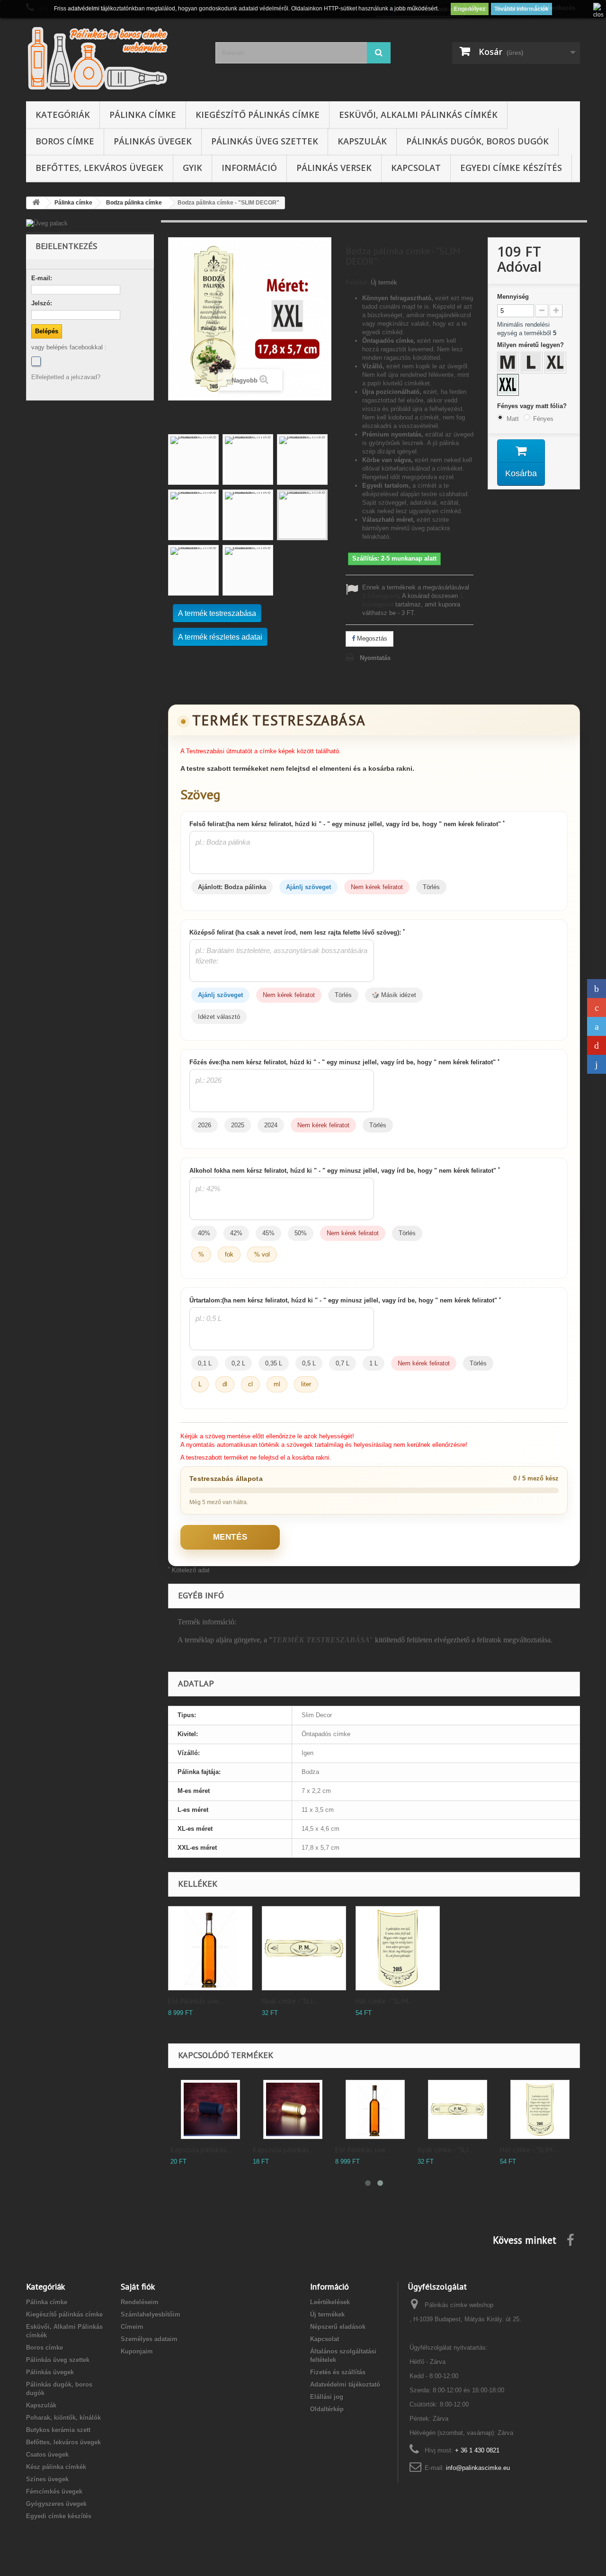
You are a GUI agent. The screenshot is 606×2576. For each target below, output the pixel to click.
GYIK (192, 168)
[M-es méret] (509, 364)
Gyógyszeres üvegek (56, 2504)
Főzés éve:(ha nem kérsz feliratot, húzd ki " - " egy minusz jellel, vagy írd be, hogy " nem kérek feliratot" (344, 1062)
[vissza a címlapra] (36, 203)
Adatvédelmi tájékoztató (345, 2384)
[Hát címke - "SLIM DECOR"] (398, 1948)
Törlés (431, 887)
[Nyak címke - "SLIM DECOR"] (304, 1948)
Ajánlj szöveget (308, 887)
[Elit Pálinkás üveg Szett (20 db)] (210, 1948)
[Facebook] (36, 361)
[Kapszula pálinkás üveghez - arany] (293, 2109)
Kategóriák (63, 115)
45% (268, 1233)
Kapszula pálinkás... (201, 2150)
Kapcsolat (416, 168)
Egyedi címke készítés (511, 168)
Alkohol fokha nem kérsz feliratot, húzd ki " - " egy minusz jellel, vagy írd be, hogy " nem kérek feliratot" (345, 1170)
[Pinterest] (597, 1045)
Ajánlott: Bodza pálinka (232, 887)
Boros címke (65, 141)
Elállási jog (327, 2397)
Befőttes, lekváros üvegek (99, 168)
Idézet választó (219, 1017)
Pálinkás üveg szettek (265, 141)
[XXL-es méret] (509, 386)
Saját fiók (138, 2286)
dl (225, 1384)
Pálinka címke (143, 115)
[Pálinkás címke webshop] (114, 58)
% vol (262, 1254)
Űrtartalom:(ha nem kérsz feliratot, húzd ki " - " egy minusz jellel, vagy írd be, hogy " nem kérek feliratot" (345, 1300)
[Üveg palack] (90, 223)
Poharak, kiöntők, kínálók (63, 2418)
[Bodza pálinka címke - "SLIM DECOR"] (193, 459)
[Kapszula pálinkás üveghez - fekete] (210, 2109)
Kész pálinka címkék (56, 2467)
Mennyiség (513, 297)
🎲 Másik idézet (394, 995)
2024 (271, 1125)
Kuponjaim (137, 2351)
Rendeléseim (140, 2302)
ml (277, 1384)
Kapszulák (362, 141)
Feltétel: (357, 282)
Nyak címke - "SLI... (290, 2001)
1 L (374, 1363)
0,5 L (309, 1363)
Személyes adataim (149, 2339)
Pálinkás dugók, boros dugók (477, 141)
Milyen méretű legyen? (531, 345)
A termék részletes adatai (220, 637)
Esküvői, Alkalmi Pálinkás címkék (418, 115)
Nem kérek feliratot (377, 887)
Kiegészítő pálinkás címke (258, 115)
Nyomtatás (375, 658)
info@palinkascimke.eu (478, 2468)
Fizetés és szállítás (338, 2372)
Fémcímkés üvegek (54, 2491)
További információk (521, 9)
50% (301, 1233)
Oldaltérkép (327, 2409)
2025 (238, 1125)
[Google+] (597, 1007)
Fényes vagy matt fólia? (533, 406)
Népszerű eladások (338, 2327)
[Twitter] (597, 1026)
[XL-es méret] (556, 364)
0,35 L (274, 1363)
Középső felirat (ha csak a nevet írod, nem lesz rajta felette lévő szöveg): (297, 932)
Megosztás (371, 638)
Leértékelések (330, 2302)
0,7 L (343, 1363)
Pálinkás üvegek (153, 141)
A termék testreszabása (217, 613)
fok (229, 1254)
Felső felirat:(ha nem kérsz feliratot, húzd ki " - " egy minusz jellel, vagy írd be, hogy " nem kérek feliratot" (347, 824)
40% (204, 1233)
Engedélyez (470, 9)
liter (306, 1384)
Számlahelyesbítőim (151, 2314)
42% (236, 1233)
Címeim (132, 2327)
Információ (249, 168)
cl (250, 1384)
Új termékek (327, 2314)
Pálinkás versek (334, 168)
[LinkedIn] (597, 1064)
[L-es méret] (533, 364)
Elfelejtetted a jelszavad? (66, 377)
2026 (205, 1125)
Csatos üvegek (47, 2455)
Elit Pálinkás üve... (196, 2001)
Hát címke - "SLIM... (384, 2001)
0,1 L (205, 1363)
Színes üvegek (47, 2479)
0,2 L (238, 1363)
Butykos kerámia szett (58, 2430)
